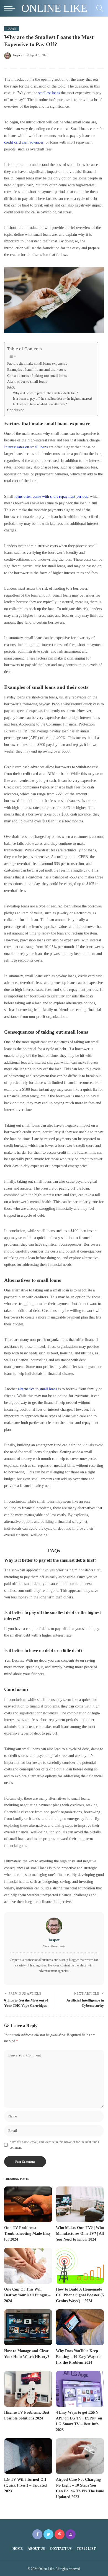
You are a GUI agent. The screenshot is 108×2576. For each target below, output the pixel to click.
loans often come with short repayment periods (51, 496)
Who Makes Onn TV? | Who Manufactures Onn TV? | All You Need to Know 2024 (80, 2234)
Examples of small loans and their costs (37, 370)
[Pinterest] (60, 2534)
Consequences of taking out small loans (37, 376)
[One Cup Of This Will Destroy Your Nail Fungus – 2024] (28, 2266)
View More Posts (54, 1946)
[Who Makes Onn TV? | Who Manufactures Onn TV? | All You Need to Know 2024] (80, 2204)
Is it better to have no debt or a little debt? (40, 404)
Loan (12, 29)
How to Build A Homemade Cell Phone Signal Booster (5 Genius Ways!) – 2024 (80, 2295)
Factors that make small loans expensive (37, 363)
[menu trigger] (11, 8)
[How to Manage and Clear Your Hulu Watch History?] (28, 2327)
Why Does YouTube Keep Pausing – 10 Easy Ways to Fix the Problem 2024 (78, 2357)
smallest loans (49, 93)
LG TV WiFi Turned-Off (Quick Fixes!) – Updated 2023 (25, 2485)
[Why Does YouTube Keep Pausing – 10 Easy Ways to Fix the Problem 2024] (80, 2327)
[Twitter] (48, 2534)
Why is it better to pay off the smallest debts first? (45, 393)
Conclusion (16, 410)
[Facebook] (37, 2534)
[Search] (98, 8)
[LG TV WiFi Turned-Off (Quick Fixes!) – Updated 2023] (28, 2456)
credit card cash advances (24, 142)
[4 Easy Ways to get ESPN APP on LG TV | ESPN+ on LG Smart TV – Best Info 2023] (80, 2389)
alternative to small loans (38, 1389)
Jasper (17, 55)
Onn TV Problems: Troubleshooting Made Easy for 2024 (27, 2234)
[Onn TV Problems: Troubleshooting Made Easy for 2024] (28, 2204)
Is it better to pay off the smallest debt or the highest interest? (53, 399)
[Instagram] (71, 2534)
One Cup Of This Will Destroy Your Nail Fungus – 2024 (27, 2295)
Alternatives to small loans (27, 381)
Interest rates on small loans (26, 447)
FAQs (11, 387)
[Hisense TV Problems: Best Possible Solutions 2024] (28, 2389)
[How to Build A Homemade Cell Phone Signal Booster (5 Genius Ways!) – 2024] (80, 2266)
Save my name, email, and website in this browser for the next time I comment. (54, 2145)
